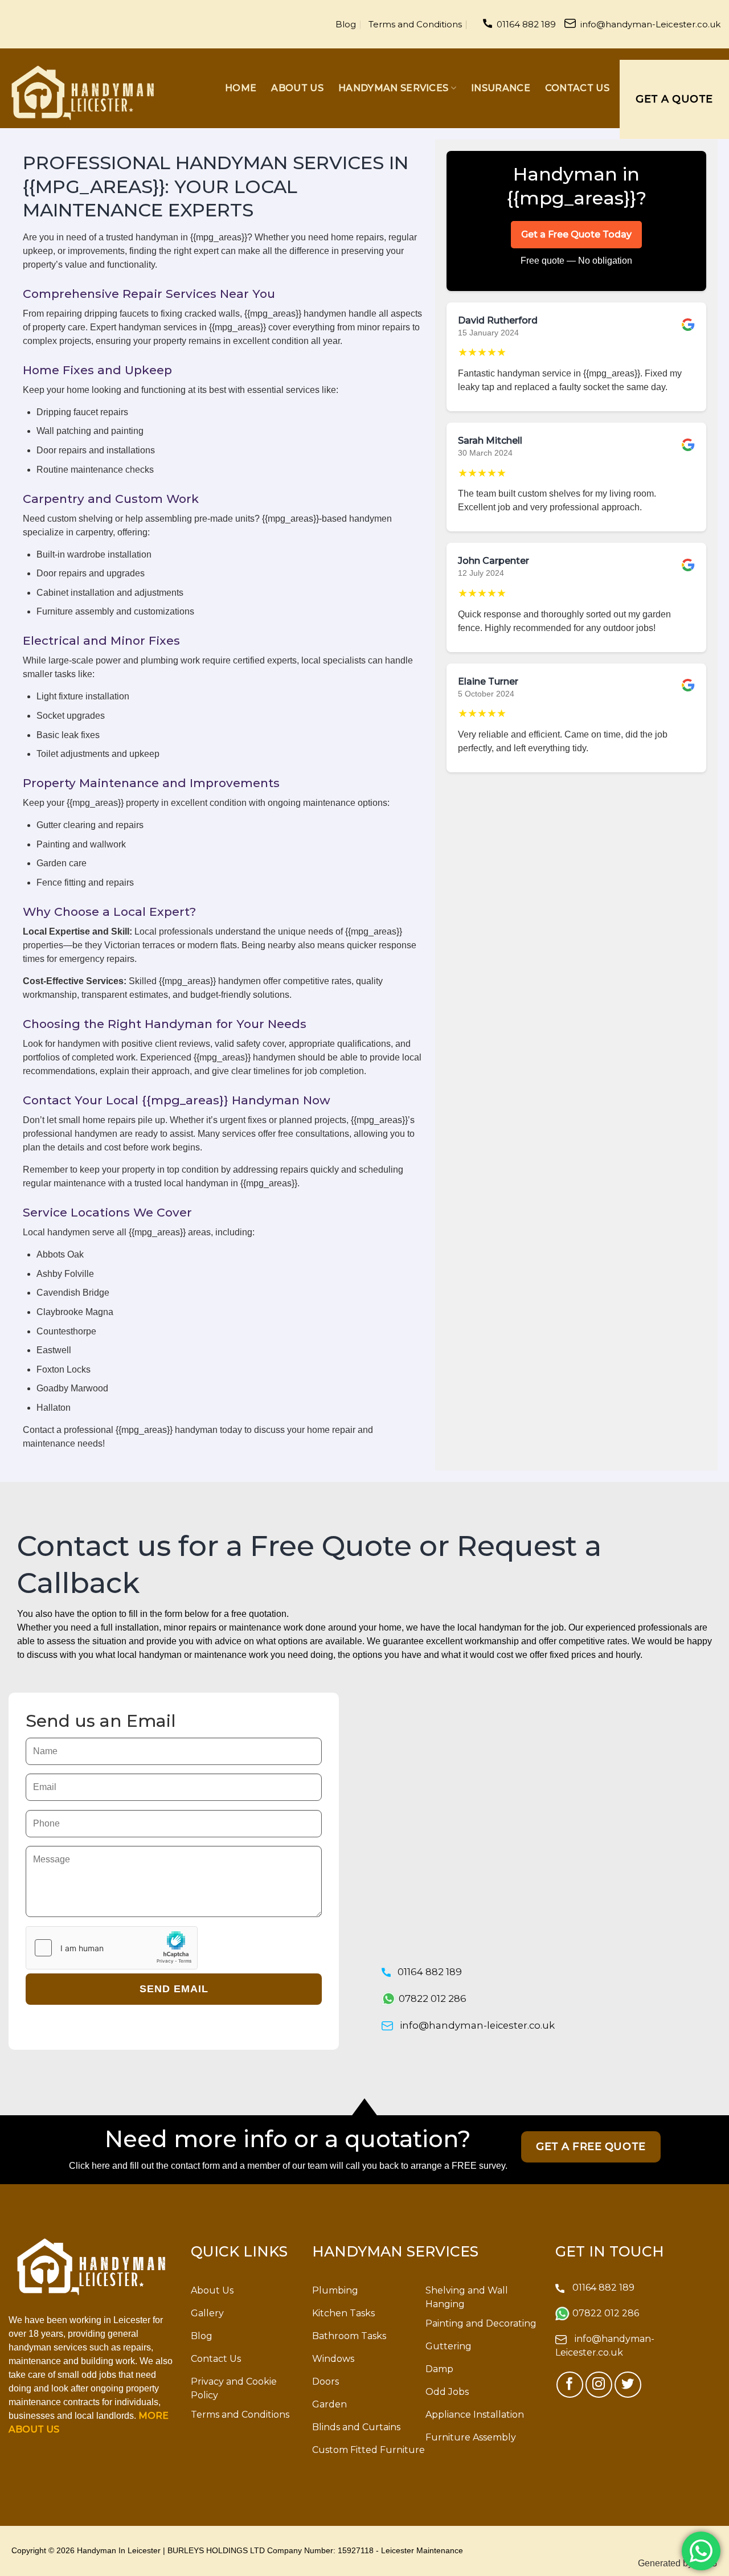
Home (241, 88)
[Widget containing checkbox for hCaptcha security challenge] (112, 1948)
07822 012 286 (433, 1998)
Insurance (501, 88)
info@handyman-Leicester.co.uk (650, 24)
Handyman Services (393, 88)
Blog (346, 24)
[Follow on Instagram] (599, 2385)
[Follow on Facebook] (570, 2385)
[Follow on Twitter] (628, 2385)
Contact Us (577, 88)
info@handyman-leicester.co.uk (477, 2025)
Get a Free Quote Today (576, 234)
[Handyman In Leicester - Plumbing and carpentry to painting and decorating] (83, 93)
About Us (297, 88)
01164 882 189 (526, 24)
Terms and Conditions (415, 24)
